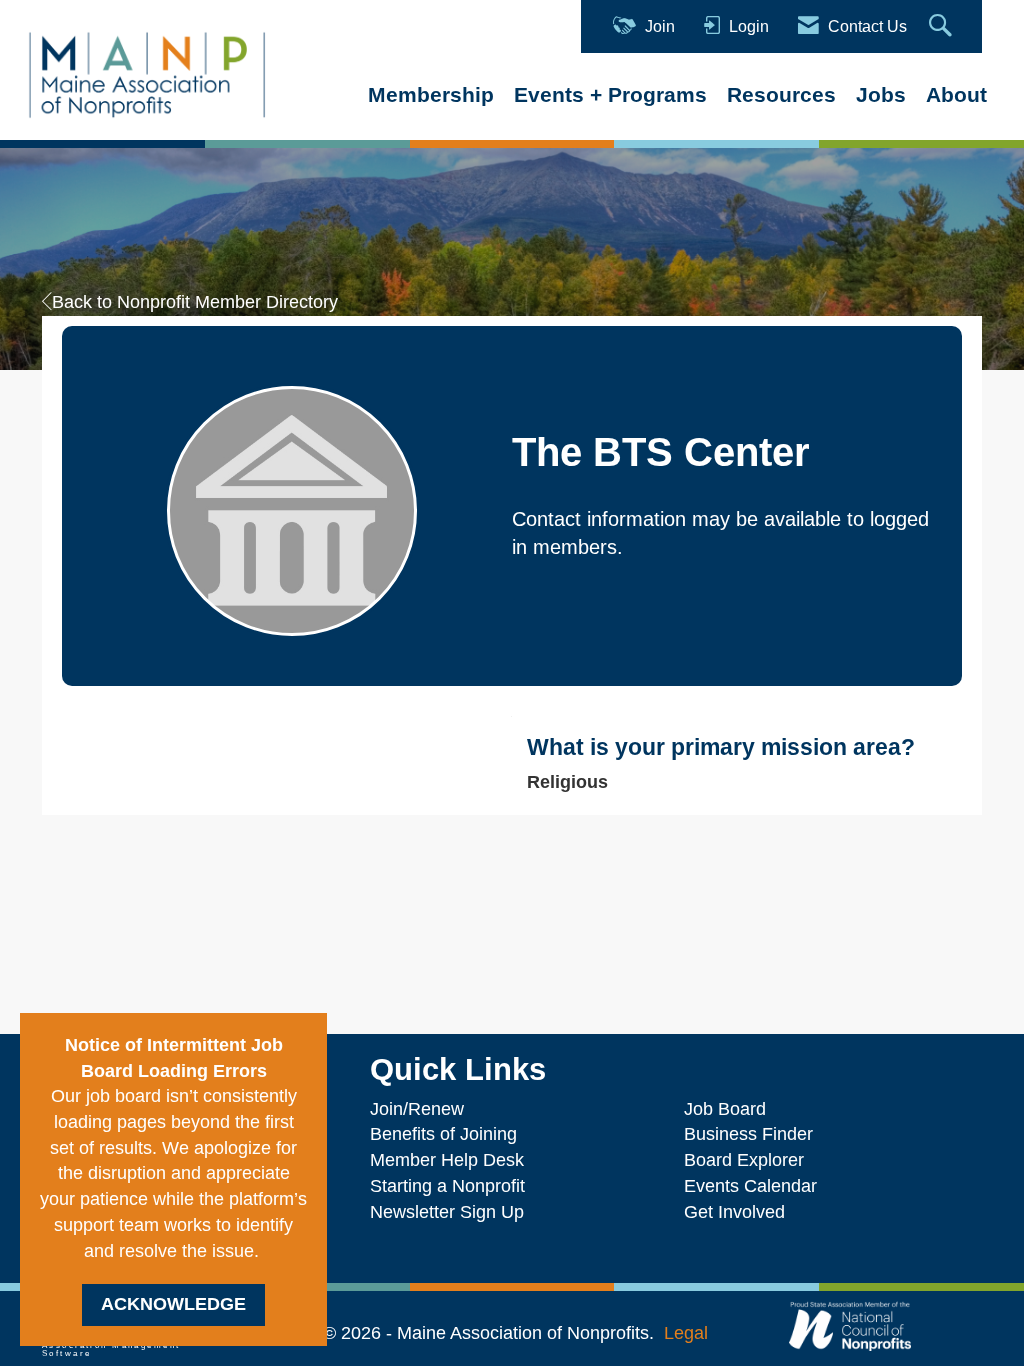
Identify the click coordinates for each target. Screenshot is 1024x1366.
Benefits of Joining (443, 1134)
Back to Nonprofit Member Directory (195, 302)
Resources (781, 94)
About (956, 94)
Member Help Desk (447, 1160)
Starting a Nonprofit (447, 1186)
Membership (431, 94)
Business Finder (753, 1134)
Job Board (730, 1109)
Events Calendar (750, 1186)
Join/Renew (417, 1109)
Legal (686, 1333)
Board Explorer (744, 1160)
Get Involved (734, 1212)
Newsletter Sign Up (447, 1212)
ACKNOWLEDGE (173, 1304)
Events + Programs (610, 94)
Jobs (881, 94)
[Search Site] (943, 26)
